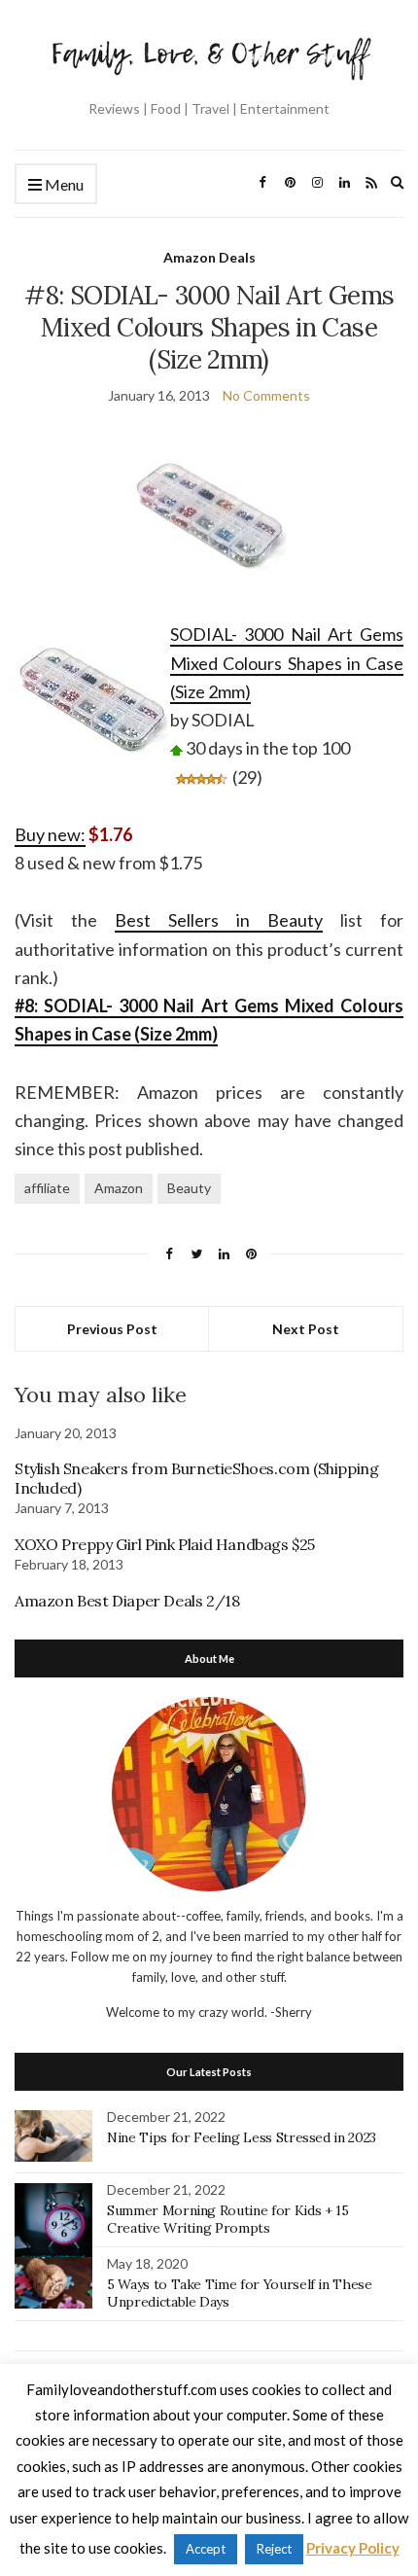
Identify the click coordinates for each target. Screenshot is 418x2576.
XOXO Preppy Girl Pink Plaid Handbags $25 (165, 1544)
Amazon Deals (209, 257)
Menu (63, 184)
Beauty (189, 1188)
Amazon (119, 1188)
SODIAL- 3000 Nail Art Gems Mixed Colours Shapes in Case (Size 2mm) (287, 663)
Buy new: (50, 834)
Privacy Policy (353, 2548)
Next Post (306, 1329)
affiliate (47, 1188)
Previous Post (112, 1329)
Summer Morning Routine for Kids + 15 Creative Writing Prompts (227, 2219)
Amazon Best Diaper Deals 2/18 (127, 1601)
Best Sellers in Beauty (219, 920)
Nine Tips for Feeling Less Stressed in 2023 (242, 2137)
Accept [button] (206, 2549)
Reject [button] (274, 2549)
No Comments (266, 395)
